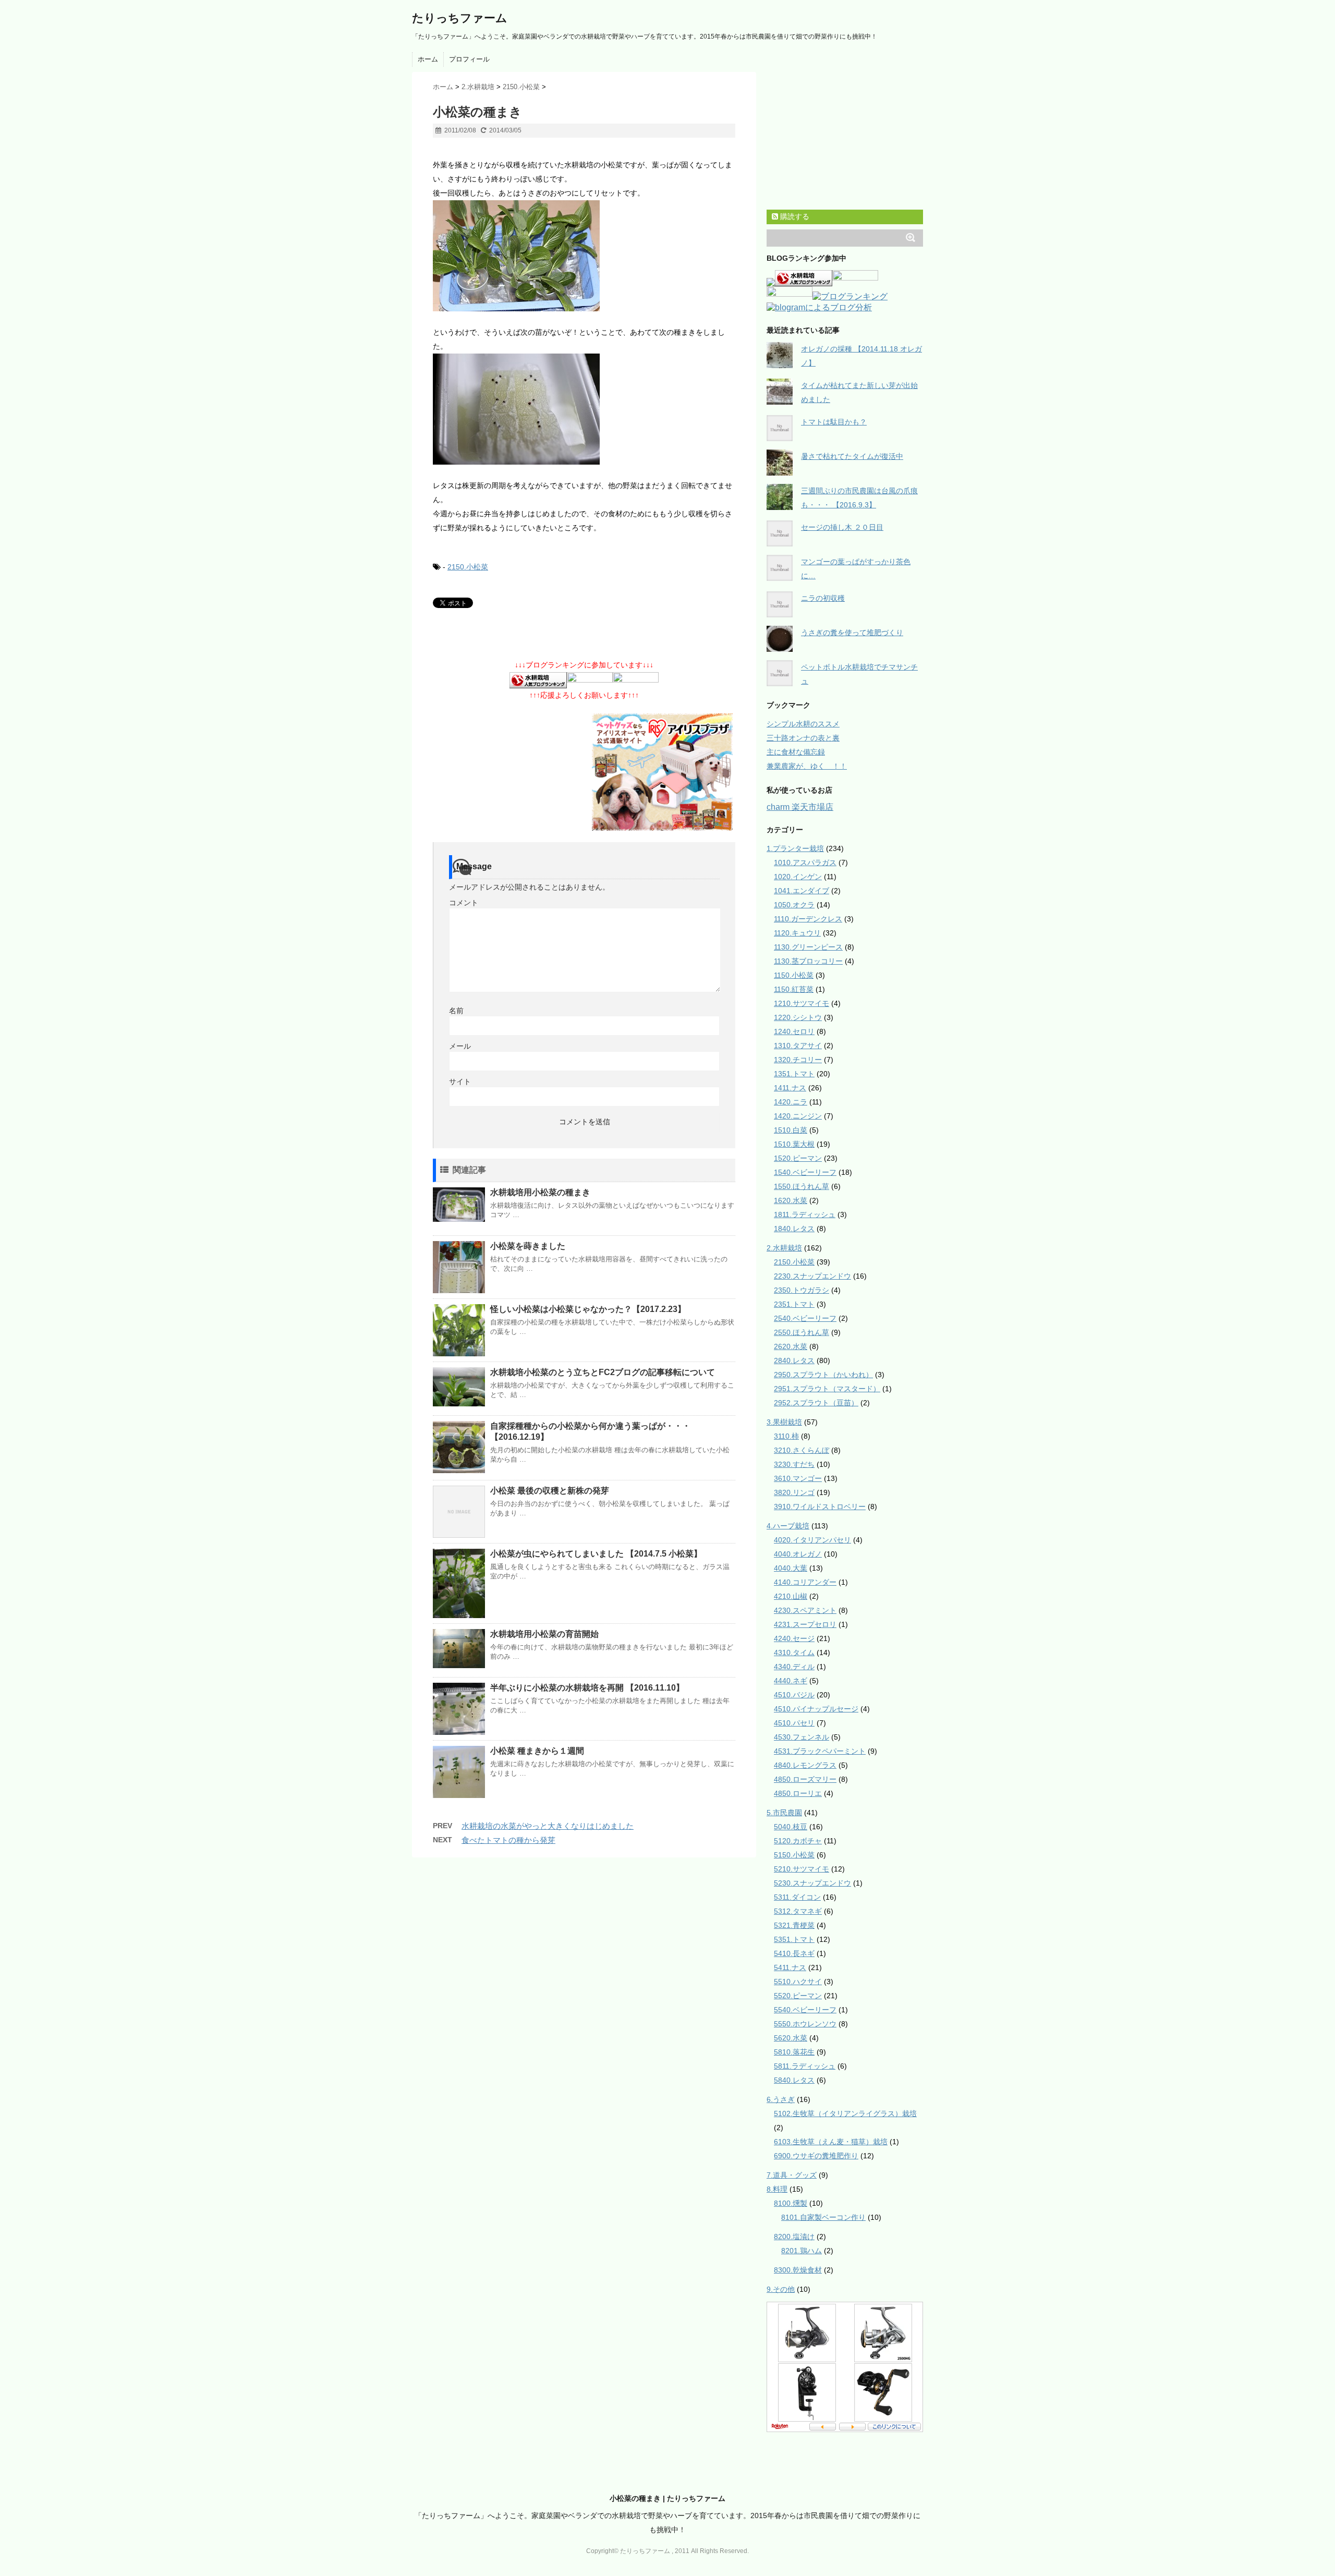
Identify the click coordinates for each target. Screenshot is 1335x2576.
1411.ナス (790, 1088)
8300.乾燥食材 (798, 2270)
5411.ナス (790, 1967)
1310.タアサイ (798, 1046)
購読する (794, 216)
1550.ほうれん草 (802, 1186)
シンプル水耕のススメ (803, 724)
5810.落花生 (794, 2052)
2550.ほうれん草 (802, 1332)
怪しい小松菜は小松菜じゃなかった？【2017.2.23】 (588, 1309)
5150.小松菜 (794, 1855)
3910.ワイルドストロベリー (820, 1506)
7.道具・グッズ (792, 2175)
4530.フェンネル (802, 1737)
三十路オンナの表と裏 (803, 738)
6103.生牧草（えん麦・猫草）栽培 (831, 2142)
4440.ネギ (791, 1681)
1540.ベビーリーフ (805, 1172)
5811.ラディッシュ (805, 2066)
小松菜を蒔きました (528, 1246)
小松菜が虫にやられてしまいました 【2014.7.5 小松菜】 (596, 1554)
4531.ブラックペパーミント (820, 1751)
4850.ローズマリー (805, 1779)
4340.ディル (794, 1667)
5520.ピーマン (798, 1996)
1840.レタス (794, 1229)
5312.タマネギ (798, 1911)
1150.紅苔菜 (794, 989)
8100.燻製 (791, 2203)
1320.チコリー (798, 1060)
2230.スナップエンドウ (812, 1276)
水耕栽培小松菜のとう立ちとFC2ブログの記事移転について (603, 1372)
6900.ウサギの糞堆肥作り (816, 2156)
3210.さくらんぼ (802, 1450)
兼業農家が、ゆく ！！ (807, 766)
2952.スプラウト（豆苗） (816, 1403)
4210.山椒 (791, 1596)
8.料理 (777, 2189)
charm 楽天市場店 (800, 807)
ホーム (428, 59)
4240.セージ (794, 1638)
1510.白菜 (791, 1130)
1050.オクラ (794, 905)
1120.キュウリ (797, 933)
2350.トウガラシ (802, 1290)
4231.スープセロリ (805, 1624)
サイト (460, 1082)
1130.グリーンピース (808, 947)
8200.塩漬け (794, 2237)
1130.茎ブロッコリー (808, 961)
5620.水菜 (791, 2038)
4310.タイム (794, 1652)
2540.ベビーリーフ (805, 1318)
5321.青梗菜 (794, 1925)
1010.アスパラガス (805, 862)
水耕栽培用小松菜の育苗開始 (544, 1634)
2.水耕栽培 (784, 1248)
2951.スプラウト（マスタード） (827, 1389)
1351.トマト (794, 1074)
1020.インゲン (798, 877)
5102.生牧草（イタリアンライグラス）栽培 (845, 2113)
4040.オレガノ (798, 1554)
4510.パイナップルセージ (816, 1709)
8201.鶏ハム (802, 2251)
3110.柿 (786, 1436)
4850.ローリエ (798, 1793)
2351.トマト (794, 1304)
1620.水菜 (791, 1200)
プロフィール (469, 59)
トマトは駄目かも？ (834, 422)
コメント (464, 903)
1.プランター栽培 (795, 848)
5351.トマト (794, 1939)
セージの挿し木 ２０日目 (842, 527)
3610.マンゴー (798, 1478)
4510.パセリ (794, 1723)
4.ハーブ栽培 (788, 1526)
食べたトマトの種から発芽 (508, 1840)
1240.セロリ (794, 1031)
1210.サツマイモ (802, 1003)
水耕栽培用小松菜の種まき (540, 1192)
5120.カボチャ (798, 1841)
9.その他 (781, 2289)
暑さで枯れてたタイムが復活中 (852, 456)
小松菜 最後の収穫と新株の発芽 (550, 1491)
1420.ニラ (791, 1102)
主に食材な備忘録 (796, 752)
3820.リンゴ (794, 1492)
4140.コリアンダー (805, 1582)
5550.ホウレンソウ (805, 2024)
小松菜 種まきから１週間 (537, 1751)
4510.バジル (794, 1695)
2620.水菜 (791, 1346)
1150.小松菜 (794, 975)
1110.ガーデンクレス (808, 919)
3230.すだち (794, 1464)
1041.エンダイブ (802, 891)
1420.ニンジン (798, 1116)
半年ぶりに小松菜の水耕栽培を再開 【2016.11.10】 (587, 1688)
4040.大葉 (791, 1568)
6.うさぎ (781, 2099)
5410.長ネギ (794, 1953)
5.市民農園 (784, 1813)
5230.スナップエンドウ (812, 1883)
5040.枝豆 (791, 1827)
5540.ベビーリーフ (805, 2010)
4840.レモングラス (805, 1765)
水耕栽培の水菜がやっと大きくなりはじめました (548, 1826)
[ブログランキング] (850, 297)
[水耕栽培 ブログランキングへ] (538, 681)
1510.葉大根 (794, 1144)
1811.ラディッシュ (805, 1214)
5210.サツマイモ (802, 1869)
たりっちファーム (460, 18)
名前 (456, 1011)
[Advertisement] (555, 152)
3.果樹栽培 (784, 1422)
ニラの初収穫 (823, 598)
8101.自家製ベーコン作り (823, 2217)
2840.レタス (794, 1360)
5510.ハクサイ (798, 1982)
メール (460, 1046)
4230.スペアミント (805, 1610)
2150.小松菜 (468, 567)
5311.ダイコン (797, 1897)
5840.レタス (794, 2080)
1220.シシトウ (798, 1017)
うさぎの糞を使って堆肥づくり (852, 633)
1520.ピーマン (798, 1158)
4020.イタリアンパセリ (812, 1540)
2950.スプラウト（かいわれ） (823, 1375)
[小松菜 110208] (584, 256)
